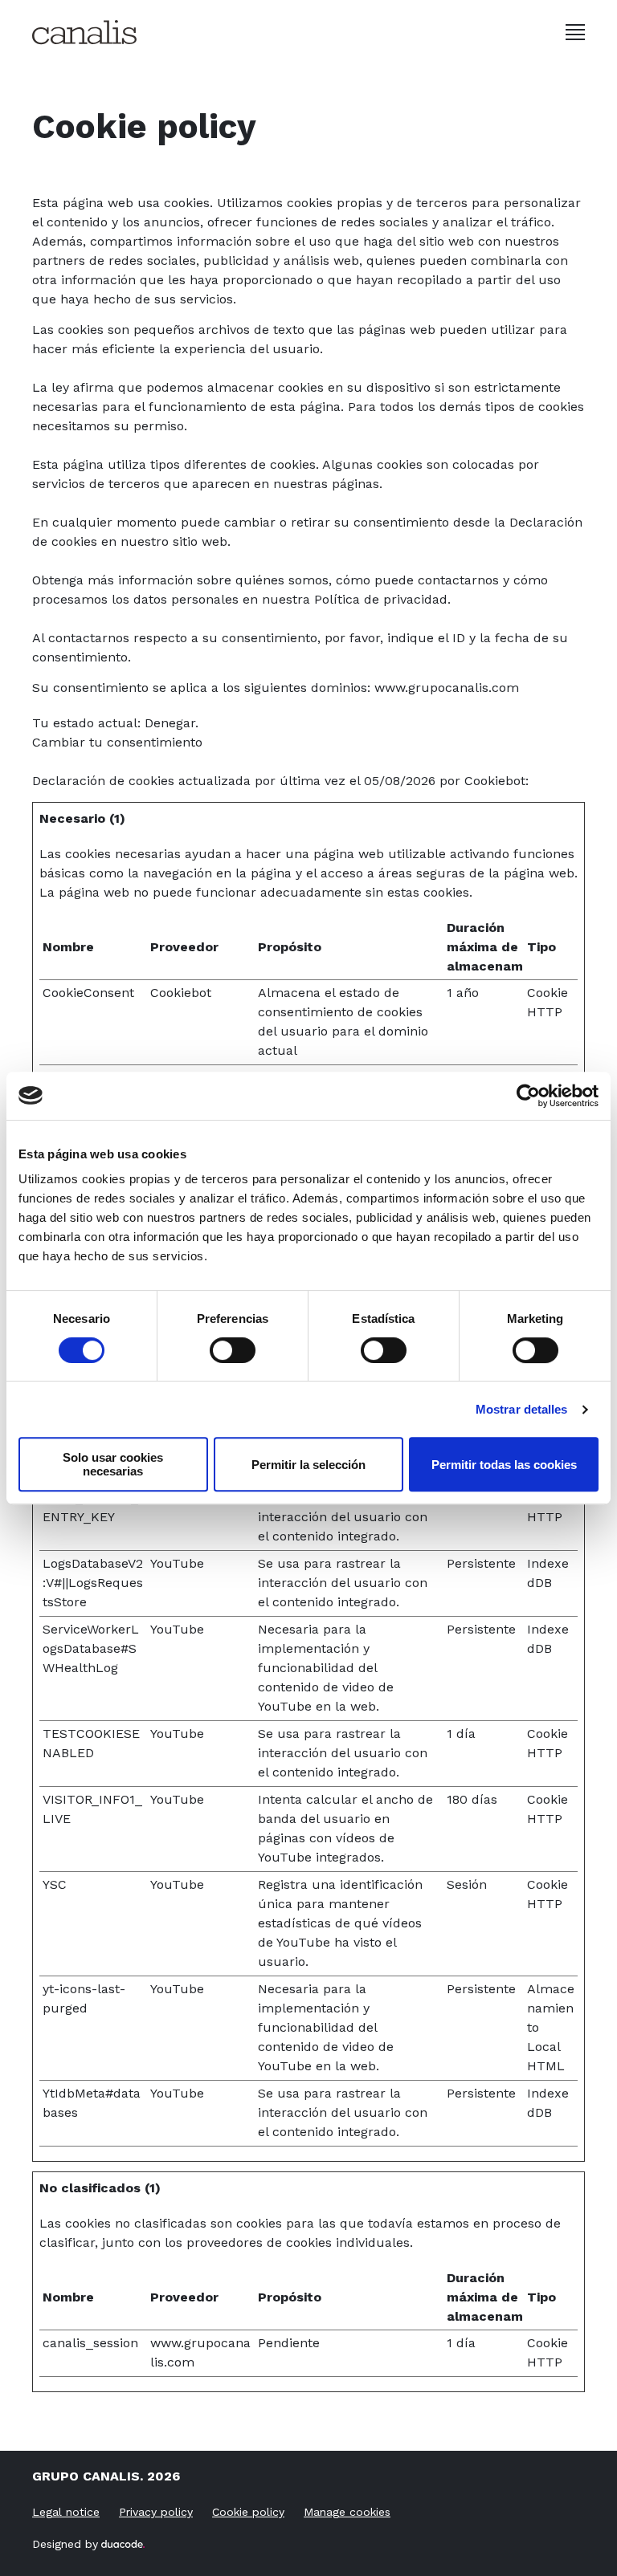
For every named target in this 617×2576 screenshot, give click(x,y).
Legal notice (66, 2512)
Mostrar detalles (522, 1409)
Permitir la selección (308, 1465)
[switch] (233, 1350)
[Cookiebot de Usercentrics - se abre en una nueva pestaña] (528, 1096)
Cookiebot (495, 781)
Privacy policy (156, 2512)
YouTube (177, 1563)
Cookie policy (248, 2512)
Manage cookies (347, 2512)
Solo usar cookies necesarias (113, 1464)
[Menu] (575, 32)
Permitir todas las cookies (504, 1465)
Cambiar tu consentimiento (117, 742)
